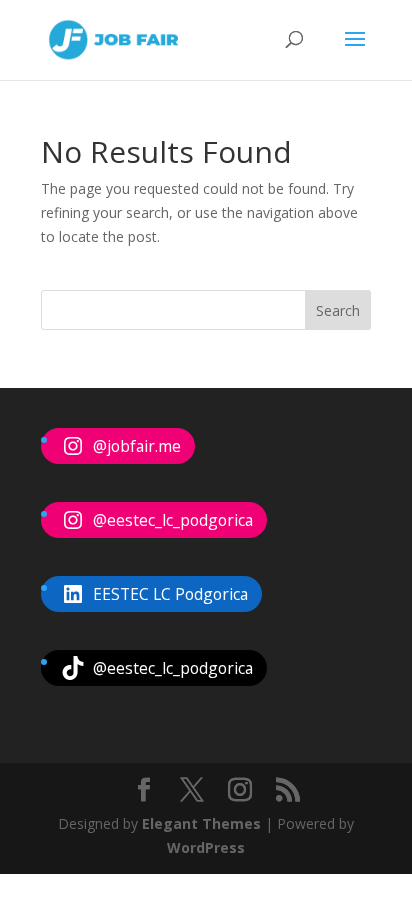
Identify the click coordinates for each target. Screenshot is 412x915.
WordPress (206, 847)
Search (338, 310)
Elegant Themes (201, 823)
